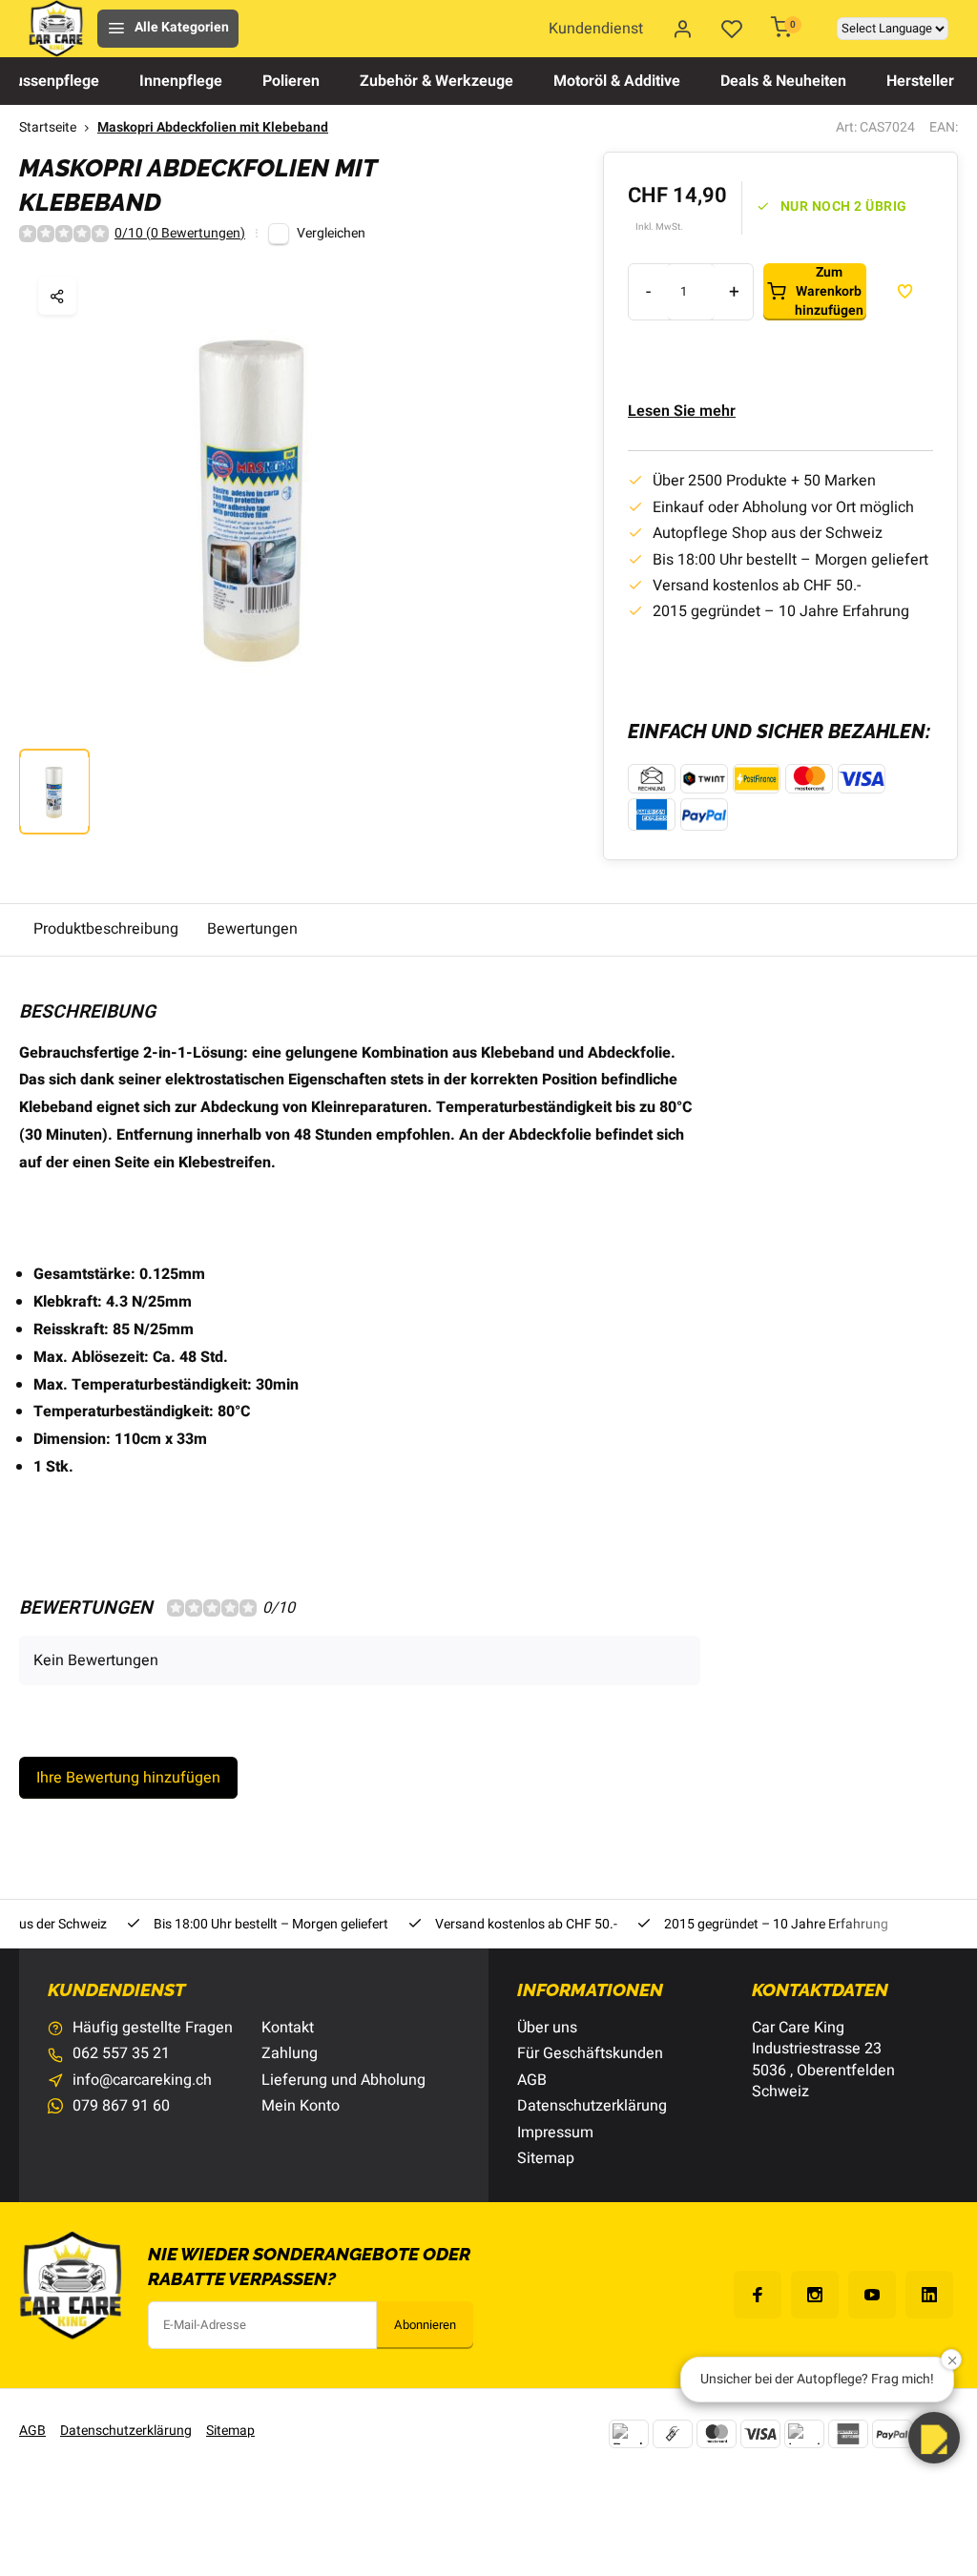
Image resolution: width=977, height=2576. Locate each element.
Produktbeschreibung (106, 929)
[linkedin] (929, 2295)
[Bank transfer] (629, 2434)
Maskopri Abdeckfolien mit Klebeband (213, 128)
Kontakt (288, 2028)
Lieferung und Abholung (343, 2080)
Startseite (48, 128)
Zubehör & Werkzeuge (437, 81)
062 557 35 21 (121, 2053)
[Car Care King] (56, 29)
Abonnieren (425, 2325)
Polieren (291, 81)
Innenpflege (181, 81)
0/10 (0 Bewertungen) (180, 234)
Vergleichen (331, 234)
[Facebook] (758, 2295)
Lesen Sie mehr (682, 411)
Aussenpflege (52, 81)
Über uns (547, 2028)
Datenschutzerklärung (592, 2106)
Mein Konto (301, 2106)
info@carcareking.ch (142, 2080)
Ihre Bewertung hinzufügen (128, 1778)
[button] (934, 2438)
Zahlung (290, 2053)
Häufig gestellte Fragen (153, 2028)
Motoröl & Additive (617, 81)
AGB (532, 2080)
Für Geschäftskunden (590, 2053)
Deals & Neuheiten (783, 81)
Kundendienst (596, 29)
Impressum (555, 2133)
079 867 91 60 (121, 2106)
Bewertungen (252, 929)
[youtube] (872, 2295)
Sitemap (546, 2158)
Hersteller (920, 81)
